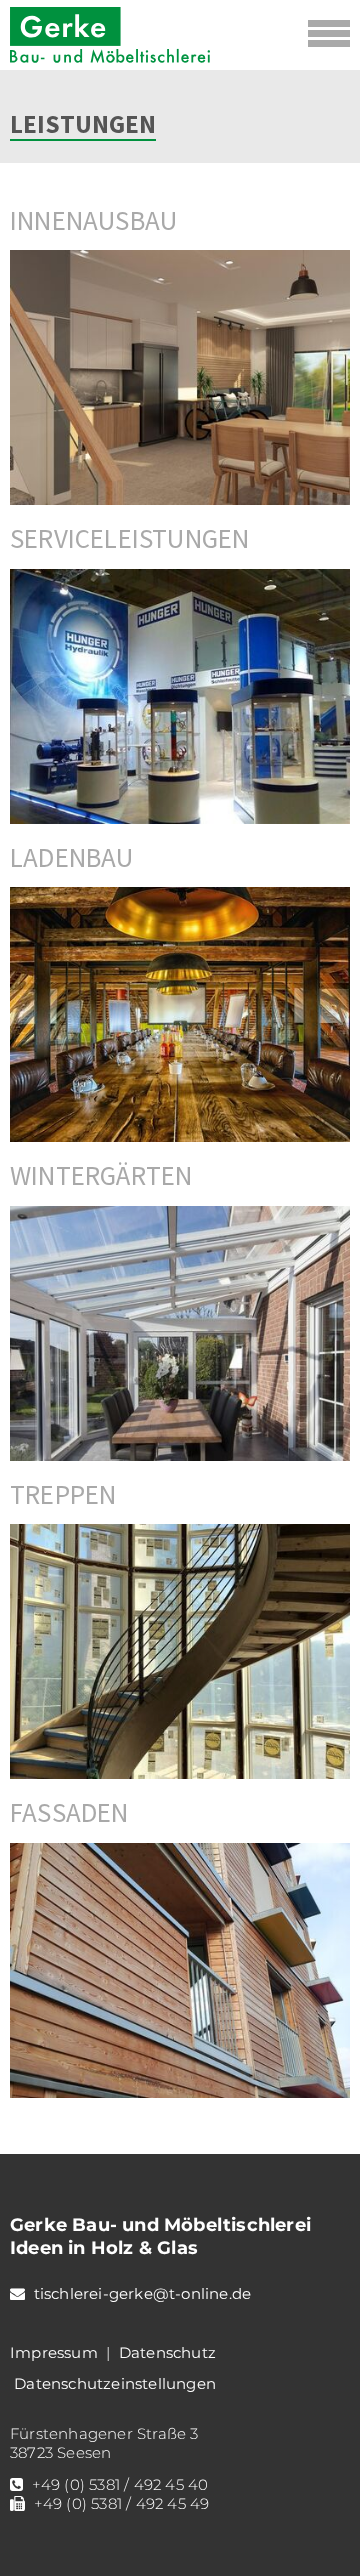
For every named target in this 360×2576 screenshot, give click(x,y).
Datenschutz (167, 2352)
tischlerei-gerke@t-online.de (143, 2293)
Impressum (54, 2352)
